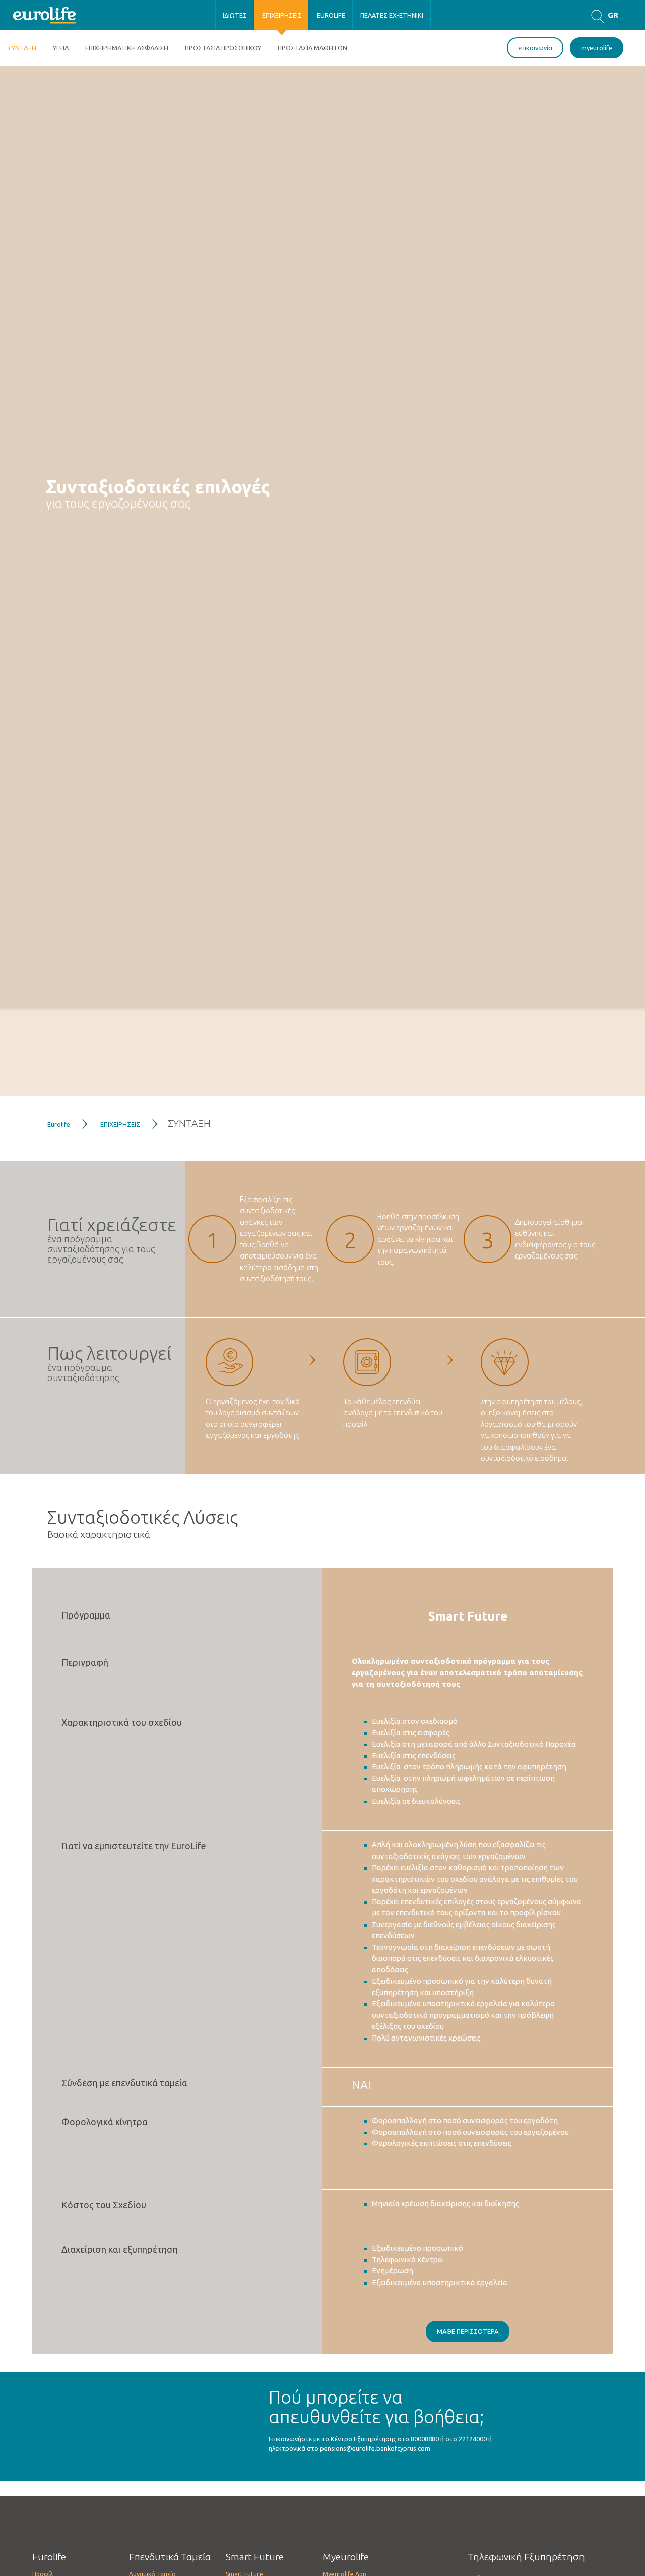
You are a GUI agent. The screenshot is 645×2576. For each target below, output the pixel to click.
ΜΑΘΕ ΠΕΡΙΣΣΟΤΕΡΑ (468, 2331)
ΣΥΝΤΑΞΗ (22, 48)
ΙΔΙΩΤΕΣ (235, 15)
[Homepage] (45, 14)
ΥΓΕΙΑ (61, 48)
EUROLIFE (331, 15)
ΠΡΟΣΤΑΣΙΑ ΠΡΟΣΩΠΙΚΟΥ (223, 48)
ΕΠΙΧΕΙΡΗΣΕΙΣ (282, 15)
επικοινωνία (535, 48)
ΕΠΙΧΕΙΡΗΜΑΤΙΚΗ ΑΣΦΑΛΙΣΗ (127, 48)
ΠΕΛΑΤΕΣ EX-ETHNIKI (392, 15)
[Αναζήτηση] (597, 15)
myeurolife (597, 48)
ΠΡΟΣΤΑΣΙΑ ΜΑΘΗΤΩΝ (312, 48)
